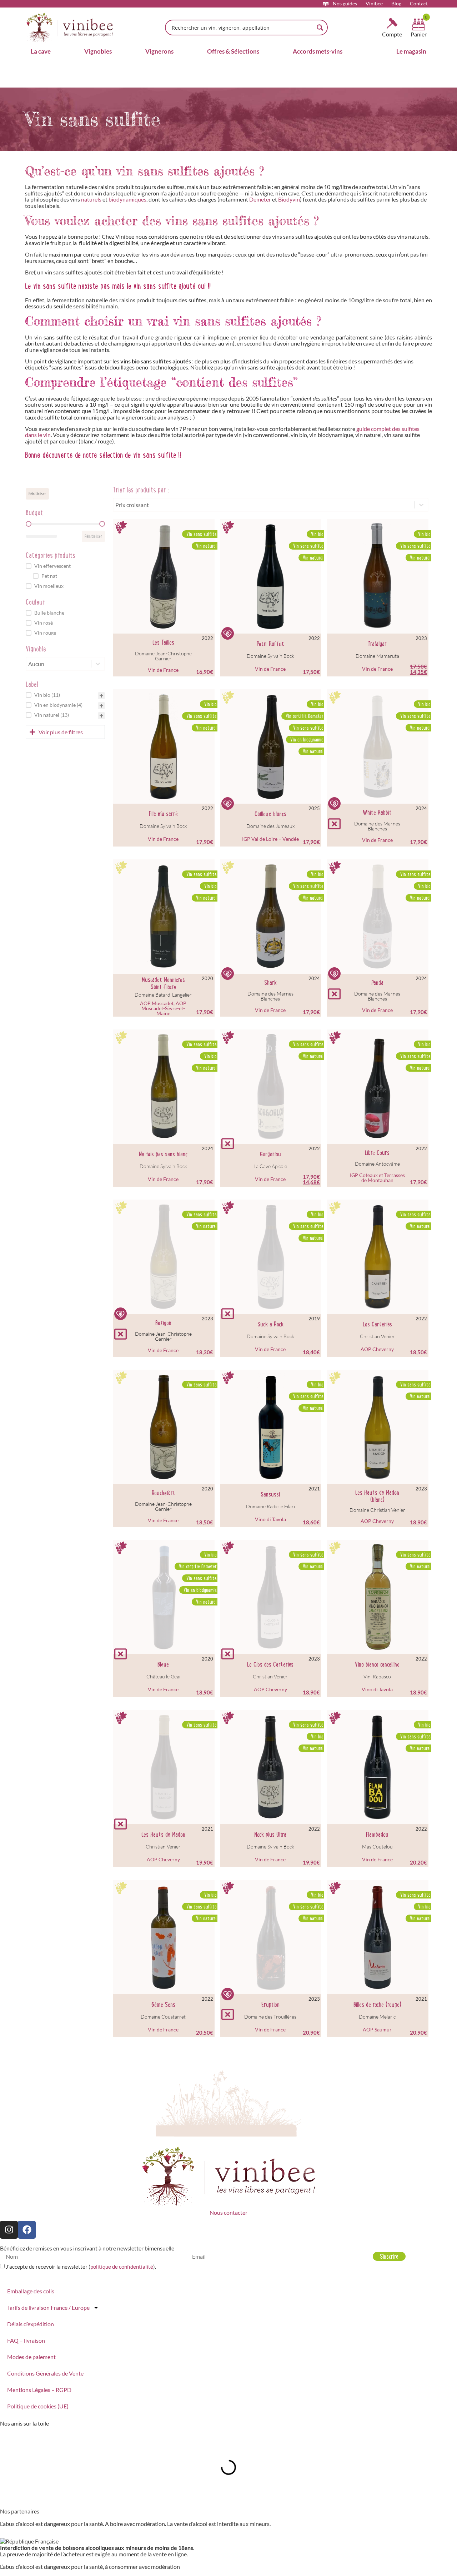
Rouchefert (163, 1493)
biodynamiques (127, 199)
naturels (91, 199)
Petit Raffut (270, 644)
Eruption (270, 2005)
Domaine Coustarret (163, 2017)
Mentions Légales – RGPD (39, 2390)
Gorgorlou (270, 1154)
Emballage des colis (31, 2291)
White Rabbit (377, 813)
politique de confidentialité (122, 2267)
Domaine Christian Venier (377, 1510)
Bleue (163, 1664)
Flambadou (377, 1835)
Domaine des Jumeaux (270, 826)
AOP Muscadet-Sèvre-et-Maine (164, 1008)
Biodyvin (289, 199)
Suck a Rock (270, 1324)
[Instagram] (9, 2230)
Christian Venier (377, 1336)
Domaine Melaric (377, 2017)
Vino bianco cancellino (377, 1664)
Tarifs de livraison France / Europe (48, 2307)
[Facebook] (27, 2230)
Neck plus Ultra (270, 1835)
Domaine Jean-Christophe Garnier (163, 656)
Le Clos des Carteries (270, 1664)
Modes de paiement (31, 2357)
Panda (377, 983)
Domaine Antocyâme (377, 1164)
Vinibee (374, 4)
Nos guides (345, 4)
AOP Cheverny (377, 1349)
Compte (392, 34)
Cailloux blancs (270, 814)
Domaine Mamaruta (377, 656)
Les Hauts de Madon (163, 1835)
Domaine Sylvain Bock (270, 656)
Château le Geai (163, 1676)
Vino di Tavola (270, 1519)
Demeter (260, 199)
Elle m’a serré (163, 814)
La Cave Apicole (270, 1166)
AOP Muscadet (157, 1003)
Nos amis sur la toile (24, 2423)
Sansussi (270, 1494)
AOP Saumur (377, 2029)
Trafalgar (377, 644)
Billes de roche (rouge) (377, 2005)
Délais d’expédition (31, 2324)
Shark (270, 983)
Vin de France (163, 670)
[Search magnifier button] (320, 28)
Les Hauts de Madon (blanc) (377, 1496)
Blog (396, 4)
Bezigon (163, 1323)
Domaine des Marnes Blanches (377, 826)
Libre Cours (377, 1153)
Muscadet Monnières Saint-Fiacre (163, 983)
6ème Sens (163, 2005)
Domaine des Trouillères (270, 2017)
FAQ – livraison (26, 2340)
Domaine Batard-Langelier (163, 995)
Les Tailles (163, 642)
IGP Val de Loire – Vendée (270, 839)
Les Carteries (377, 1324)
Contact (419, 4)
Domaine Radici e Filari (270, 1506)
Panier (419, 34)
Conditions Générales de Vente (45, 2373)
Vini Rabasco (377, 1676)
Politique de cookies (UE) (38, 2406)
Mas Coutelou (377, 1847)
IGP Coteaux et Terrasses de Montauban (377, 1178)
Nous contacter (228, 2212)
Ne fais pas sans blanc (163, 1154)
